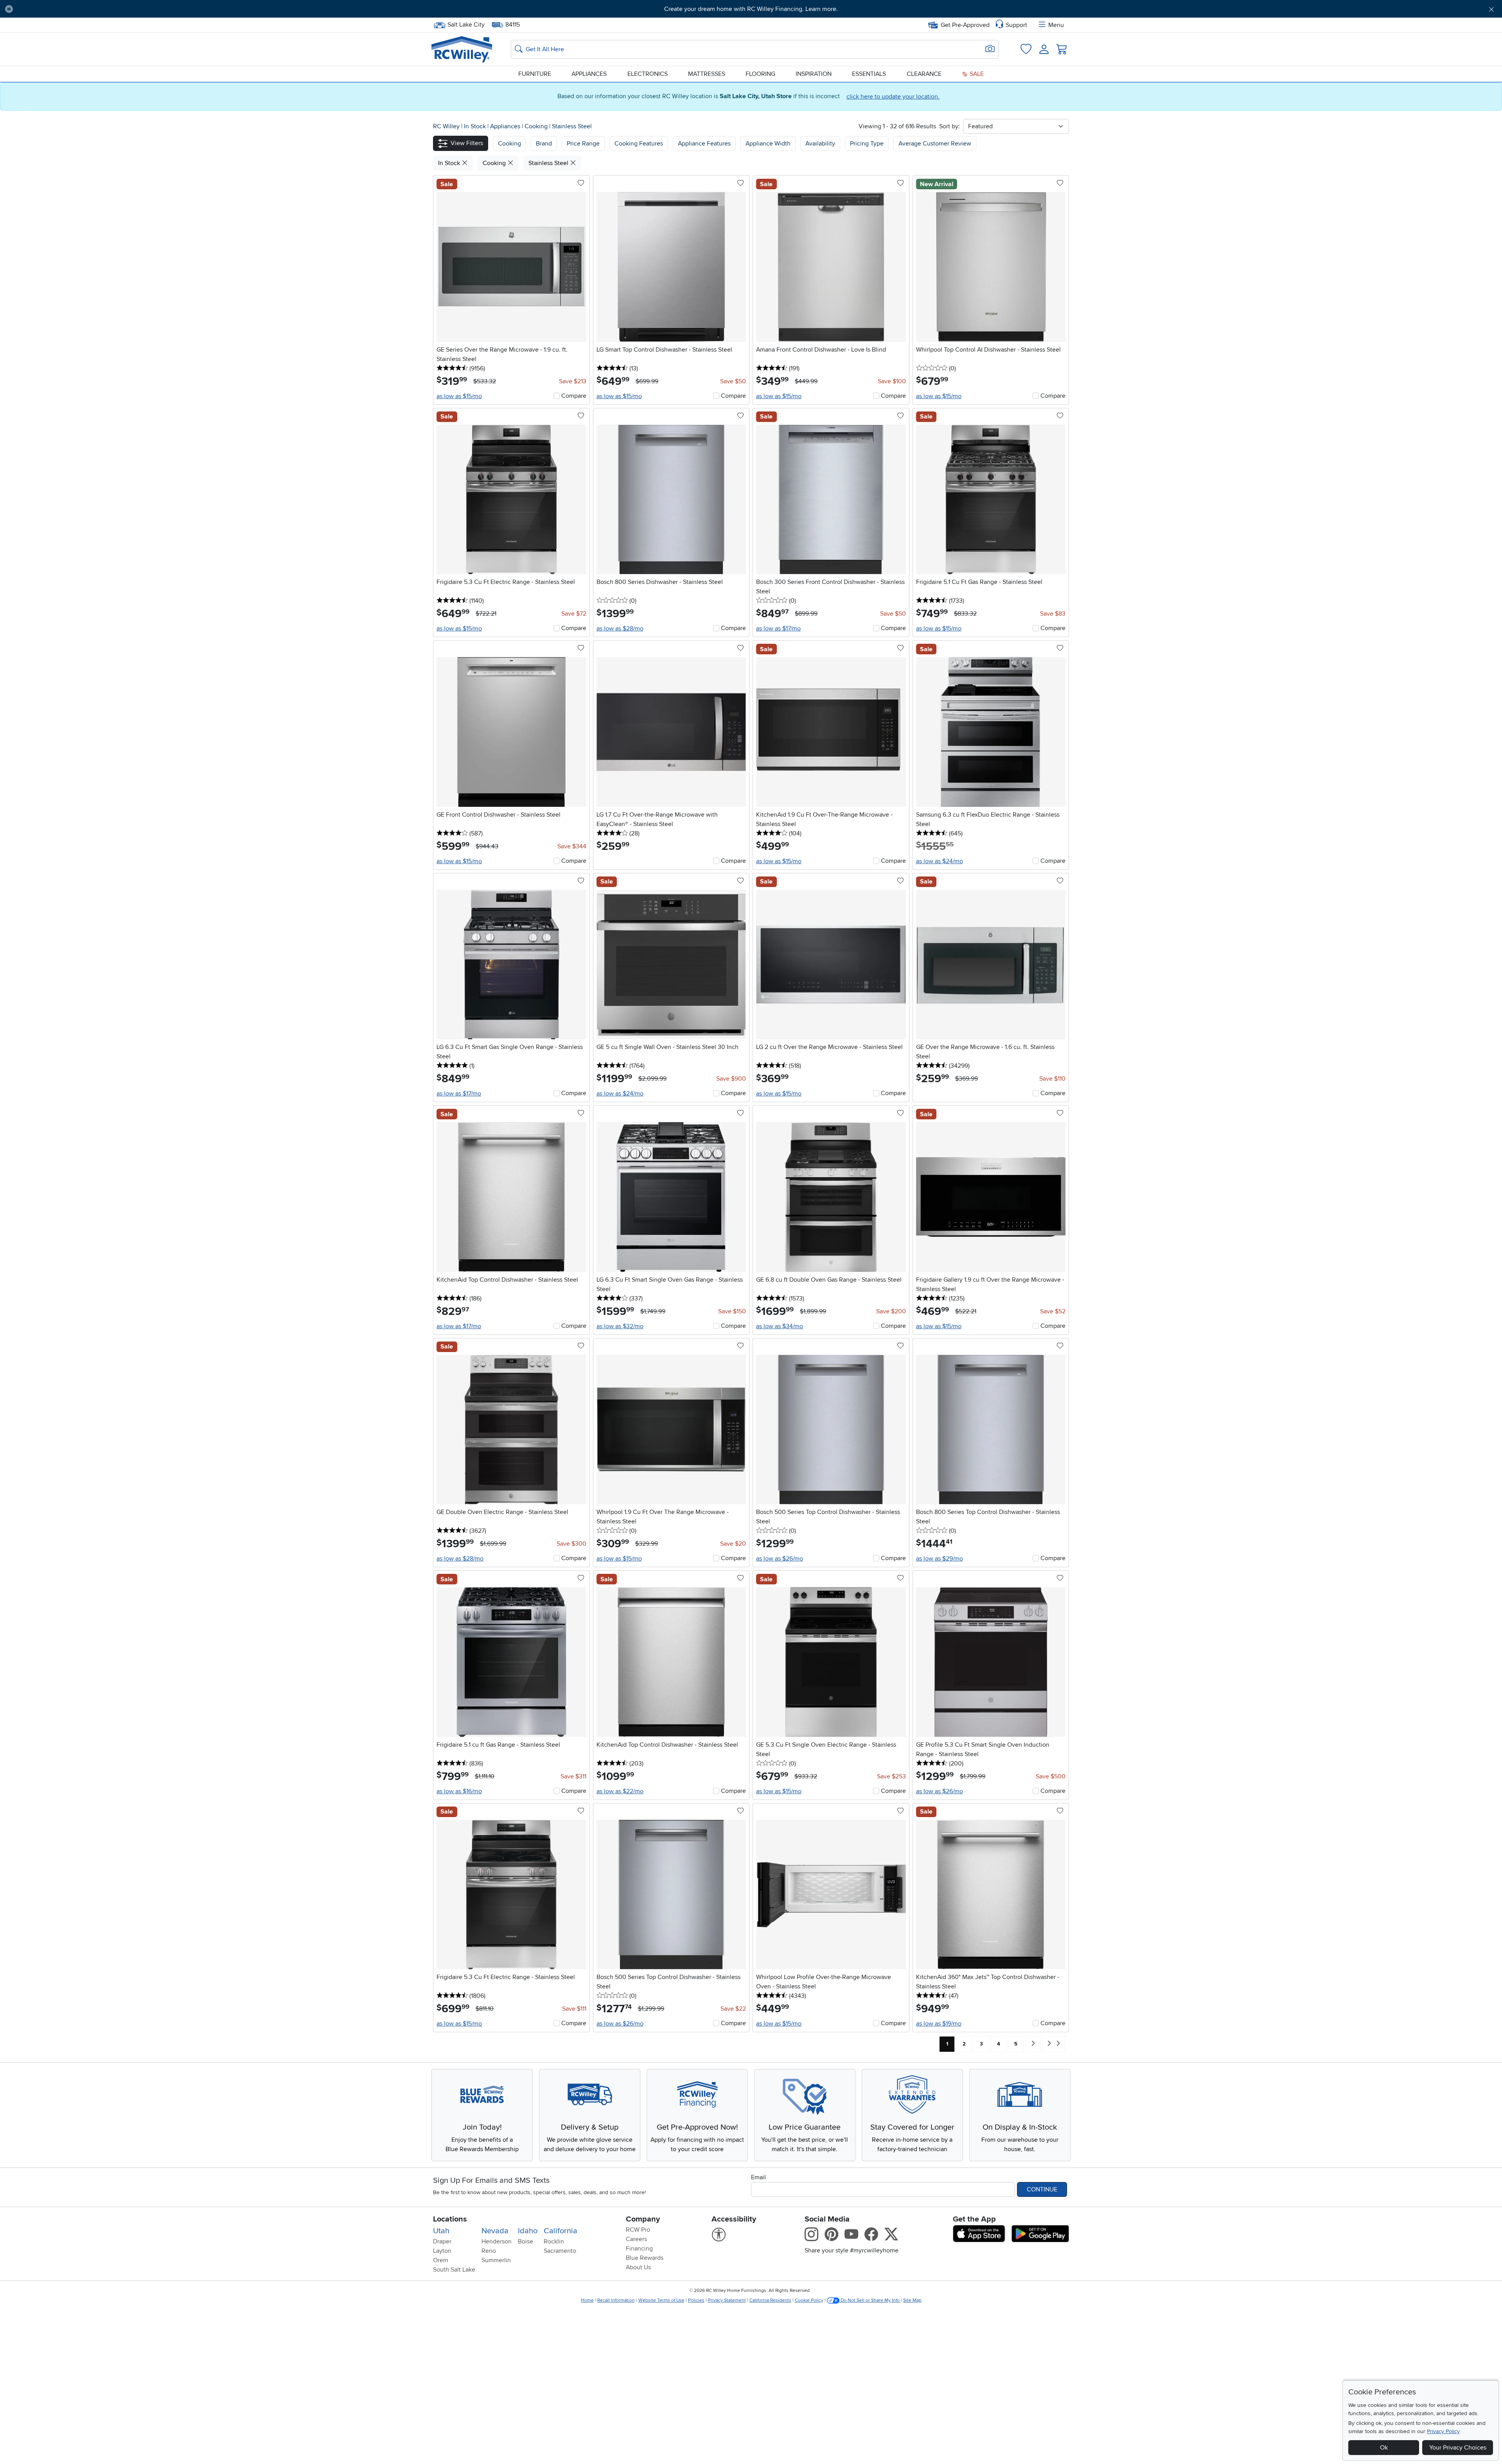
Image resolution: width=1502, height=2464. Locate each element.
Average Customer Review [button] (935, 144)
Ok (1384, 2448)
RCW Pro (638, 2230)
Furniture (535, 74)
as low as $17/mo (778, 629)
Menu (1056, 25)
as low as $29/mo (940, 1559)
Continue (1042, 2189)
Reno (489, 2251)
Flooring (760, 74)
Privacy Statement (727, 2300)
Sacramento (560, 2251)
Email (758, 2177)
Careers (636, 2239)
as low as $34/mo (780, 1326)
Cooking (537, 126)
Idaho (528, 2231)
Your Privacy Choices (1458, 2448)
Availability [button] (820, 144)
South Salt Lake (454, 2270)
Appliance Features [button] (704, 144)
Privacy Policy (1443, 2431)
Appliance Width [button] (768, 144)
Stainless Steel (572, 126)
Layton (442, 2251)
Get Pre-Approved (965, 25)
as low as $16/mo (459, 1791)
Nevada (495, 2231)
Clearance (924, 74)
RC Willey (446, 126)
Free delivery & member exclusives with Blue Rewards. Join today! (751, 9)
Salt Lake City (466, 24)
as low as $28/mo (620, 629)
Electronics (648, 74)
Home (587, 2300)
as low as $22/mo (620, 1791)
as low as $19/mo (939, 2024)
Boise (526, 2241)
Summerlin (496, 2260)
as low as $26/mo (780, 1559)
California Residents (770, 2300)
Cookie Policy (809, 2300)
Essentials (869, 74)
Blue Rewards (645, 2258)
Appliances (589, 74)
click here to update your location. (893, 97)
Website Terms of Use (661, 2300)
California (561, 2231)
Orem (441, 2260)
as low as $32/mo (620, 1326)
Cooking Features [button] (639, 144)
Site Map (912, 2300)
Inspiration (814, 74)
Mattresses (707, 74)
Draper (442, 2241)
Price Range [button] (583, 144)
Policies (696, 2300)
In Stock (476, 126)
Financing (639, 2248)
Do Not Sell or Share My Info (870, 2300)
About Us (638, 2267)
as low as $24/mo (940, 861)
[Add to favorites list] (581, 183)
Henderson (497, 2241)
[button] (133, 9)
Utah (441, 2231)
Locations (450, 2219)
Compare (574, 396)
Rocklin (554, 2241)
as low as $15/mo (459, 396)
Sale (976, 74)
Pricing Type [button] (867, 144)
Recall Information (616, 2300)
